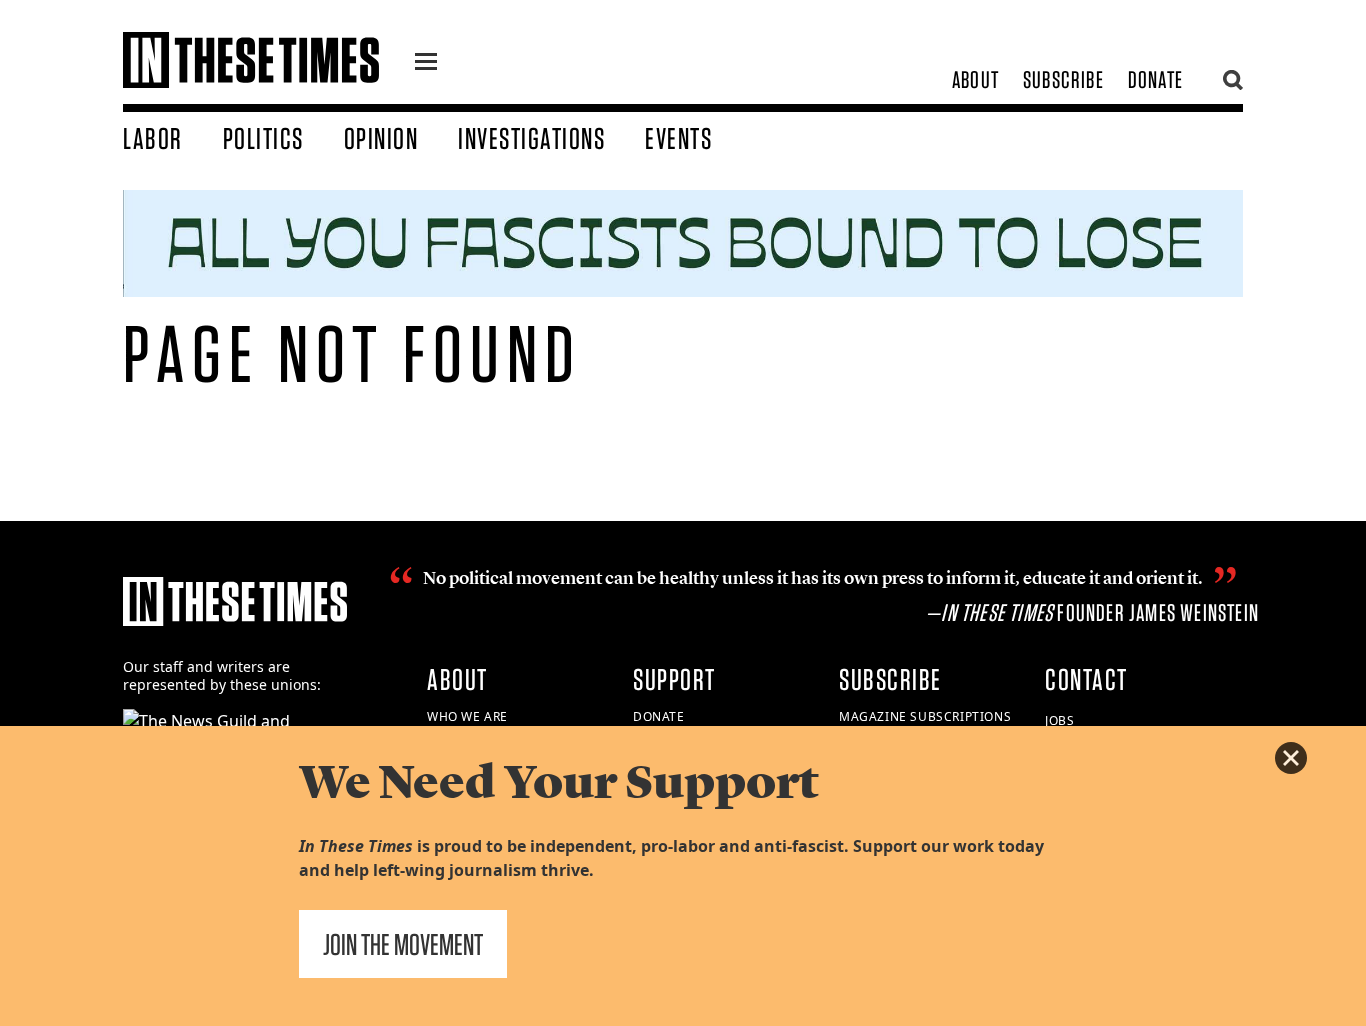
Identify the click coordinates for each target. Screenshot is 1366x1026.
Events (678, 138)
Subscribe (1063, 79)
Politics (263, 138)
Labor (153, 138)
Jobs (1059, 720)
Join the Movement (403, 944)
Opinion (381, 138)
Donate (1155, 79)
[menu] (426, 64)
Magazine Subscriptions (925, 716)
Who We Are (467, 716)
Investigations (531, 138)
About (975, 79)
